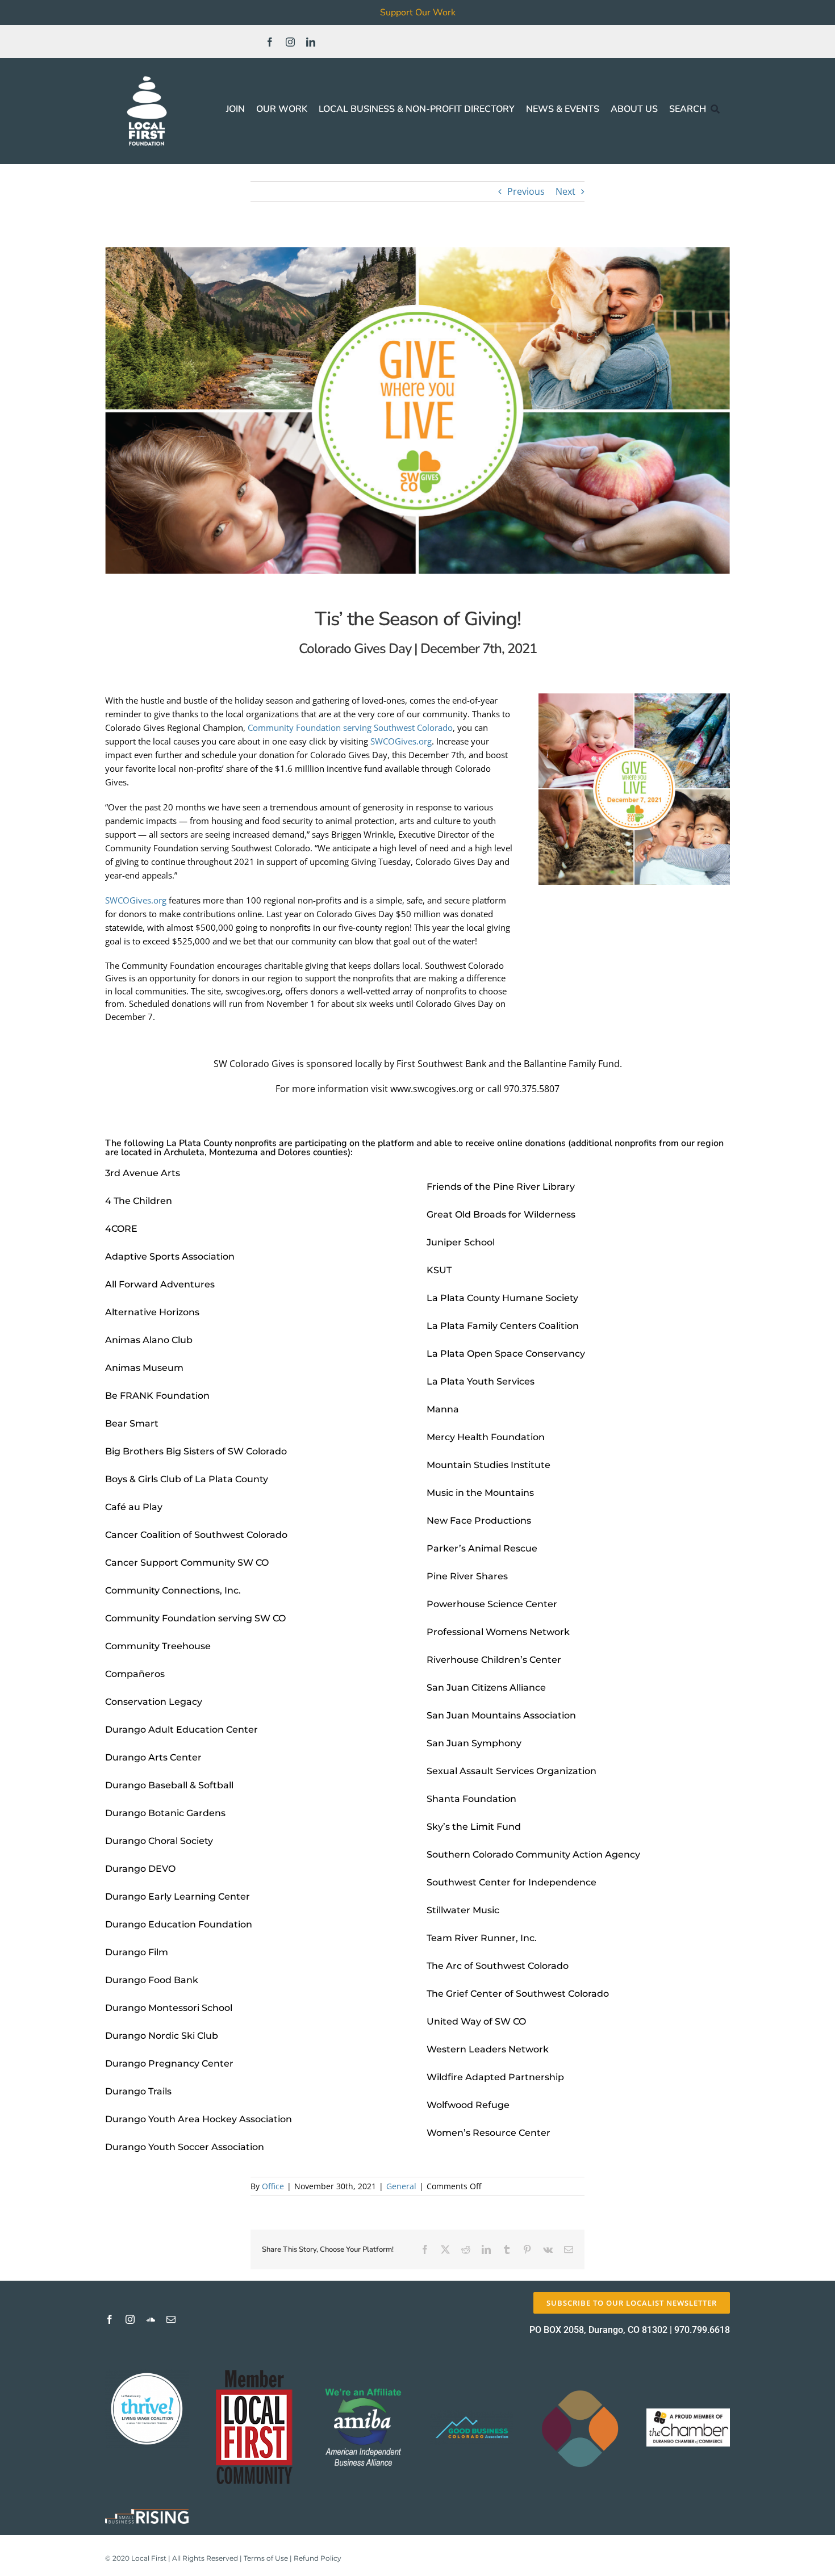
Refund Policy (318, 2558)
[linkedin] (311, 42)
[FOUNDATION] (147, 74)
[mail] (171, 2319)
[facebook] (270, 42)
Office (273, 2186)
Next (565, 191)
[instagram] (290, 42)
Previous (526, 191)
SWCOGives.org (401, 741)
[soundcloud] (151, 2319)
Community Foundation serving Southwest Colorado (350, 727)
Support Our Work (418, 12)
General (401, 2186)
